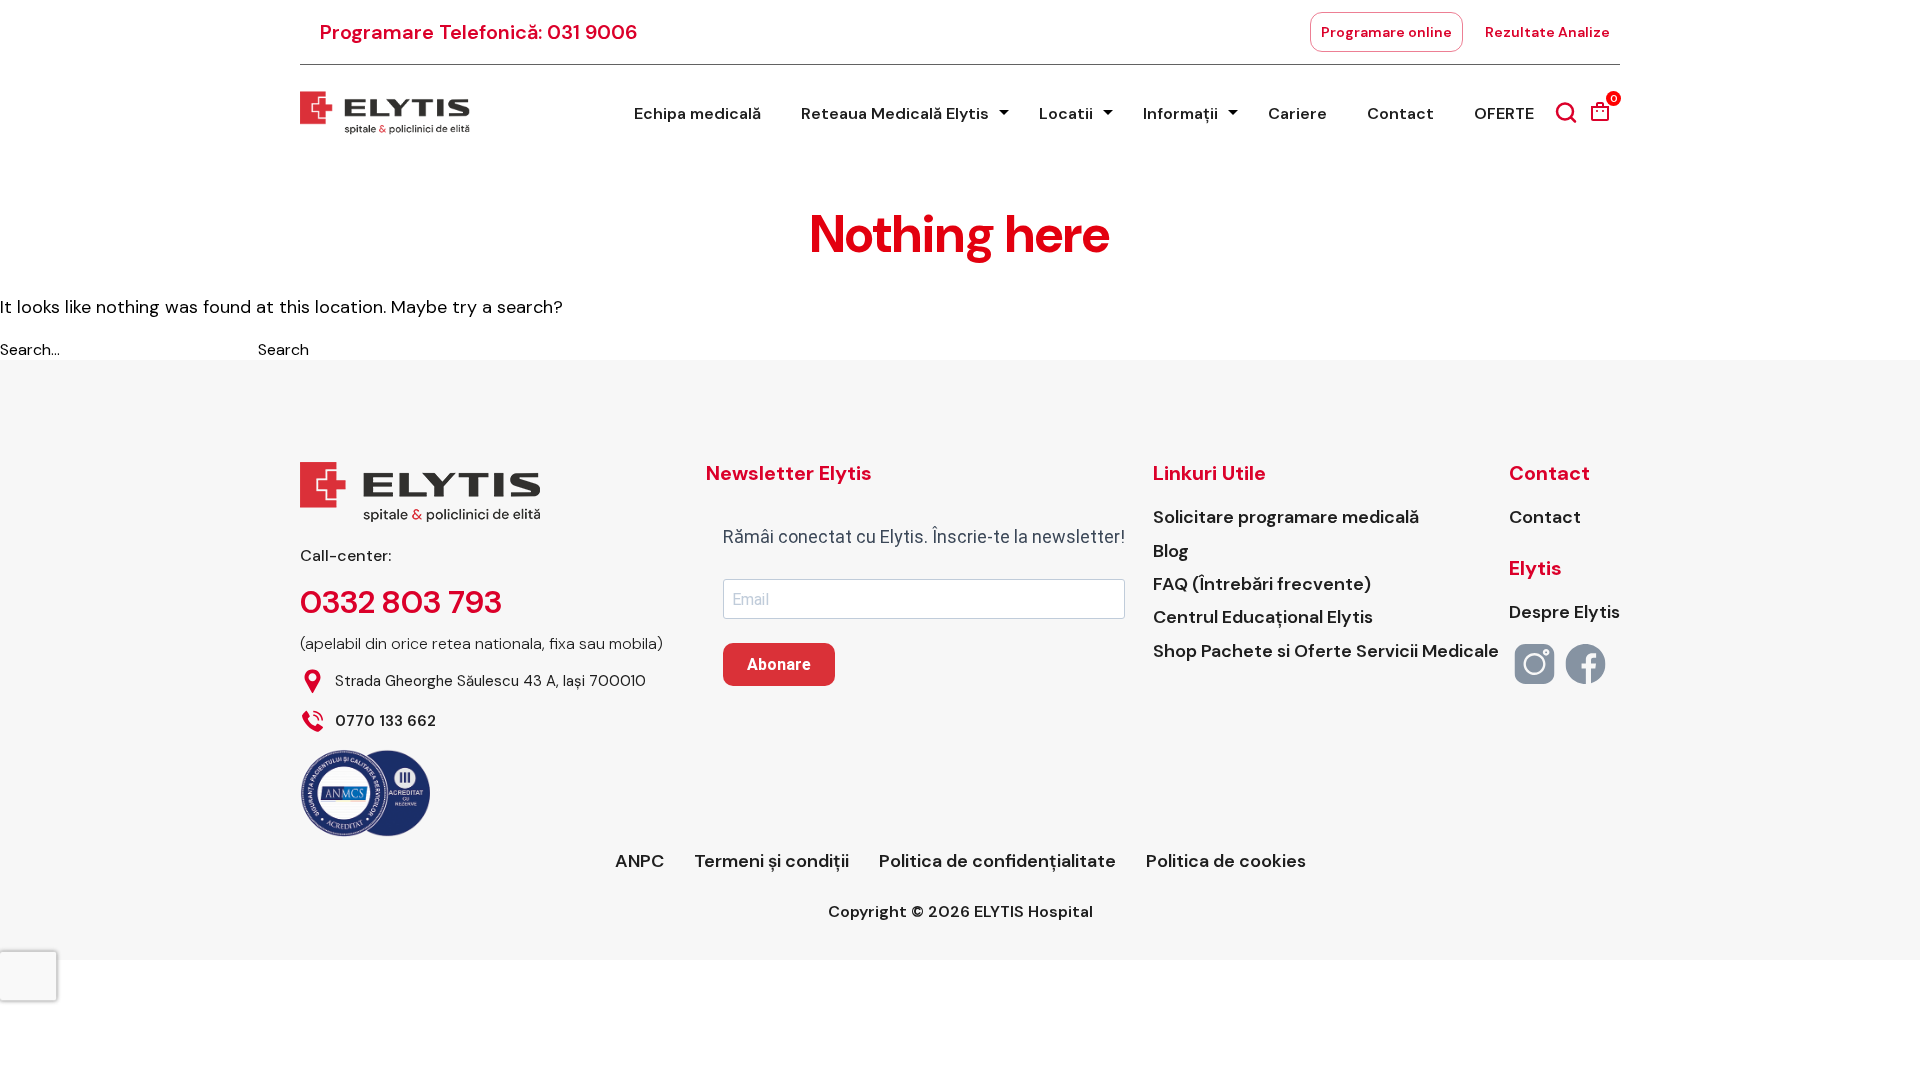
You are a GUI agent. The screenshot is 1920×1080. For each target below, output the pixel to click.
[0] (1600, 118)
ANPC (639, 861)
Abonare (779, 664)
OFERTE (1504, 113)
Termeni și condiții (771, 861)
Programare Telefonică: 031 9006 (479, 32)
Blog (1171, 551)
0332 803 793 (401, 602)
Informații (1180, 113)
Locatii (1066, 113)
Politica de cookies (1226, 861)
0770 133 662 (385, 721)
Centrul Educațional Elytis (1263, 617)
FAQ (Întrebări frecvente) (1262, 584)
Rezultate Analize (1547, 32)
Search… (30, 349)
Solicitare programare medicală (1286, 517)
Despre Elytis (1564, 612)
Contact (1400, 113)
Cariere (1297, 113)
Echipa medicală (697, 113)
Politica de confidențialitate (997, 861)
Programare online (1386, 32)
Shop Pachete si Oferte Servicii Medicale (1326, 651)
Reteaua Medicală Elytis (895, 113)
